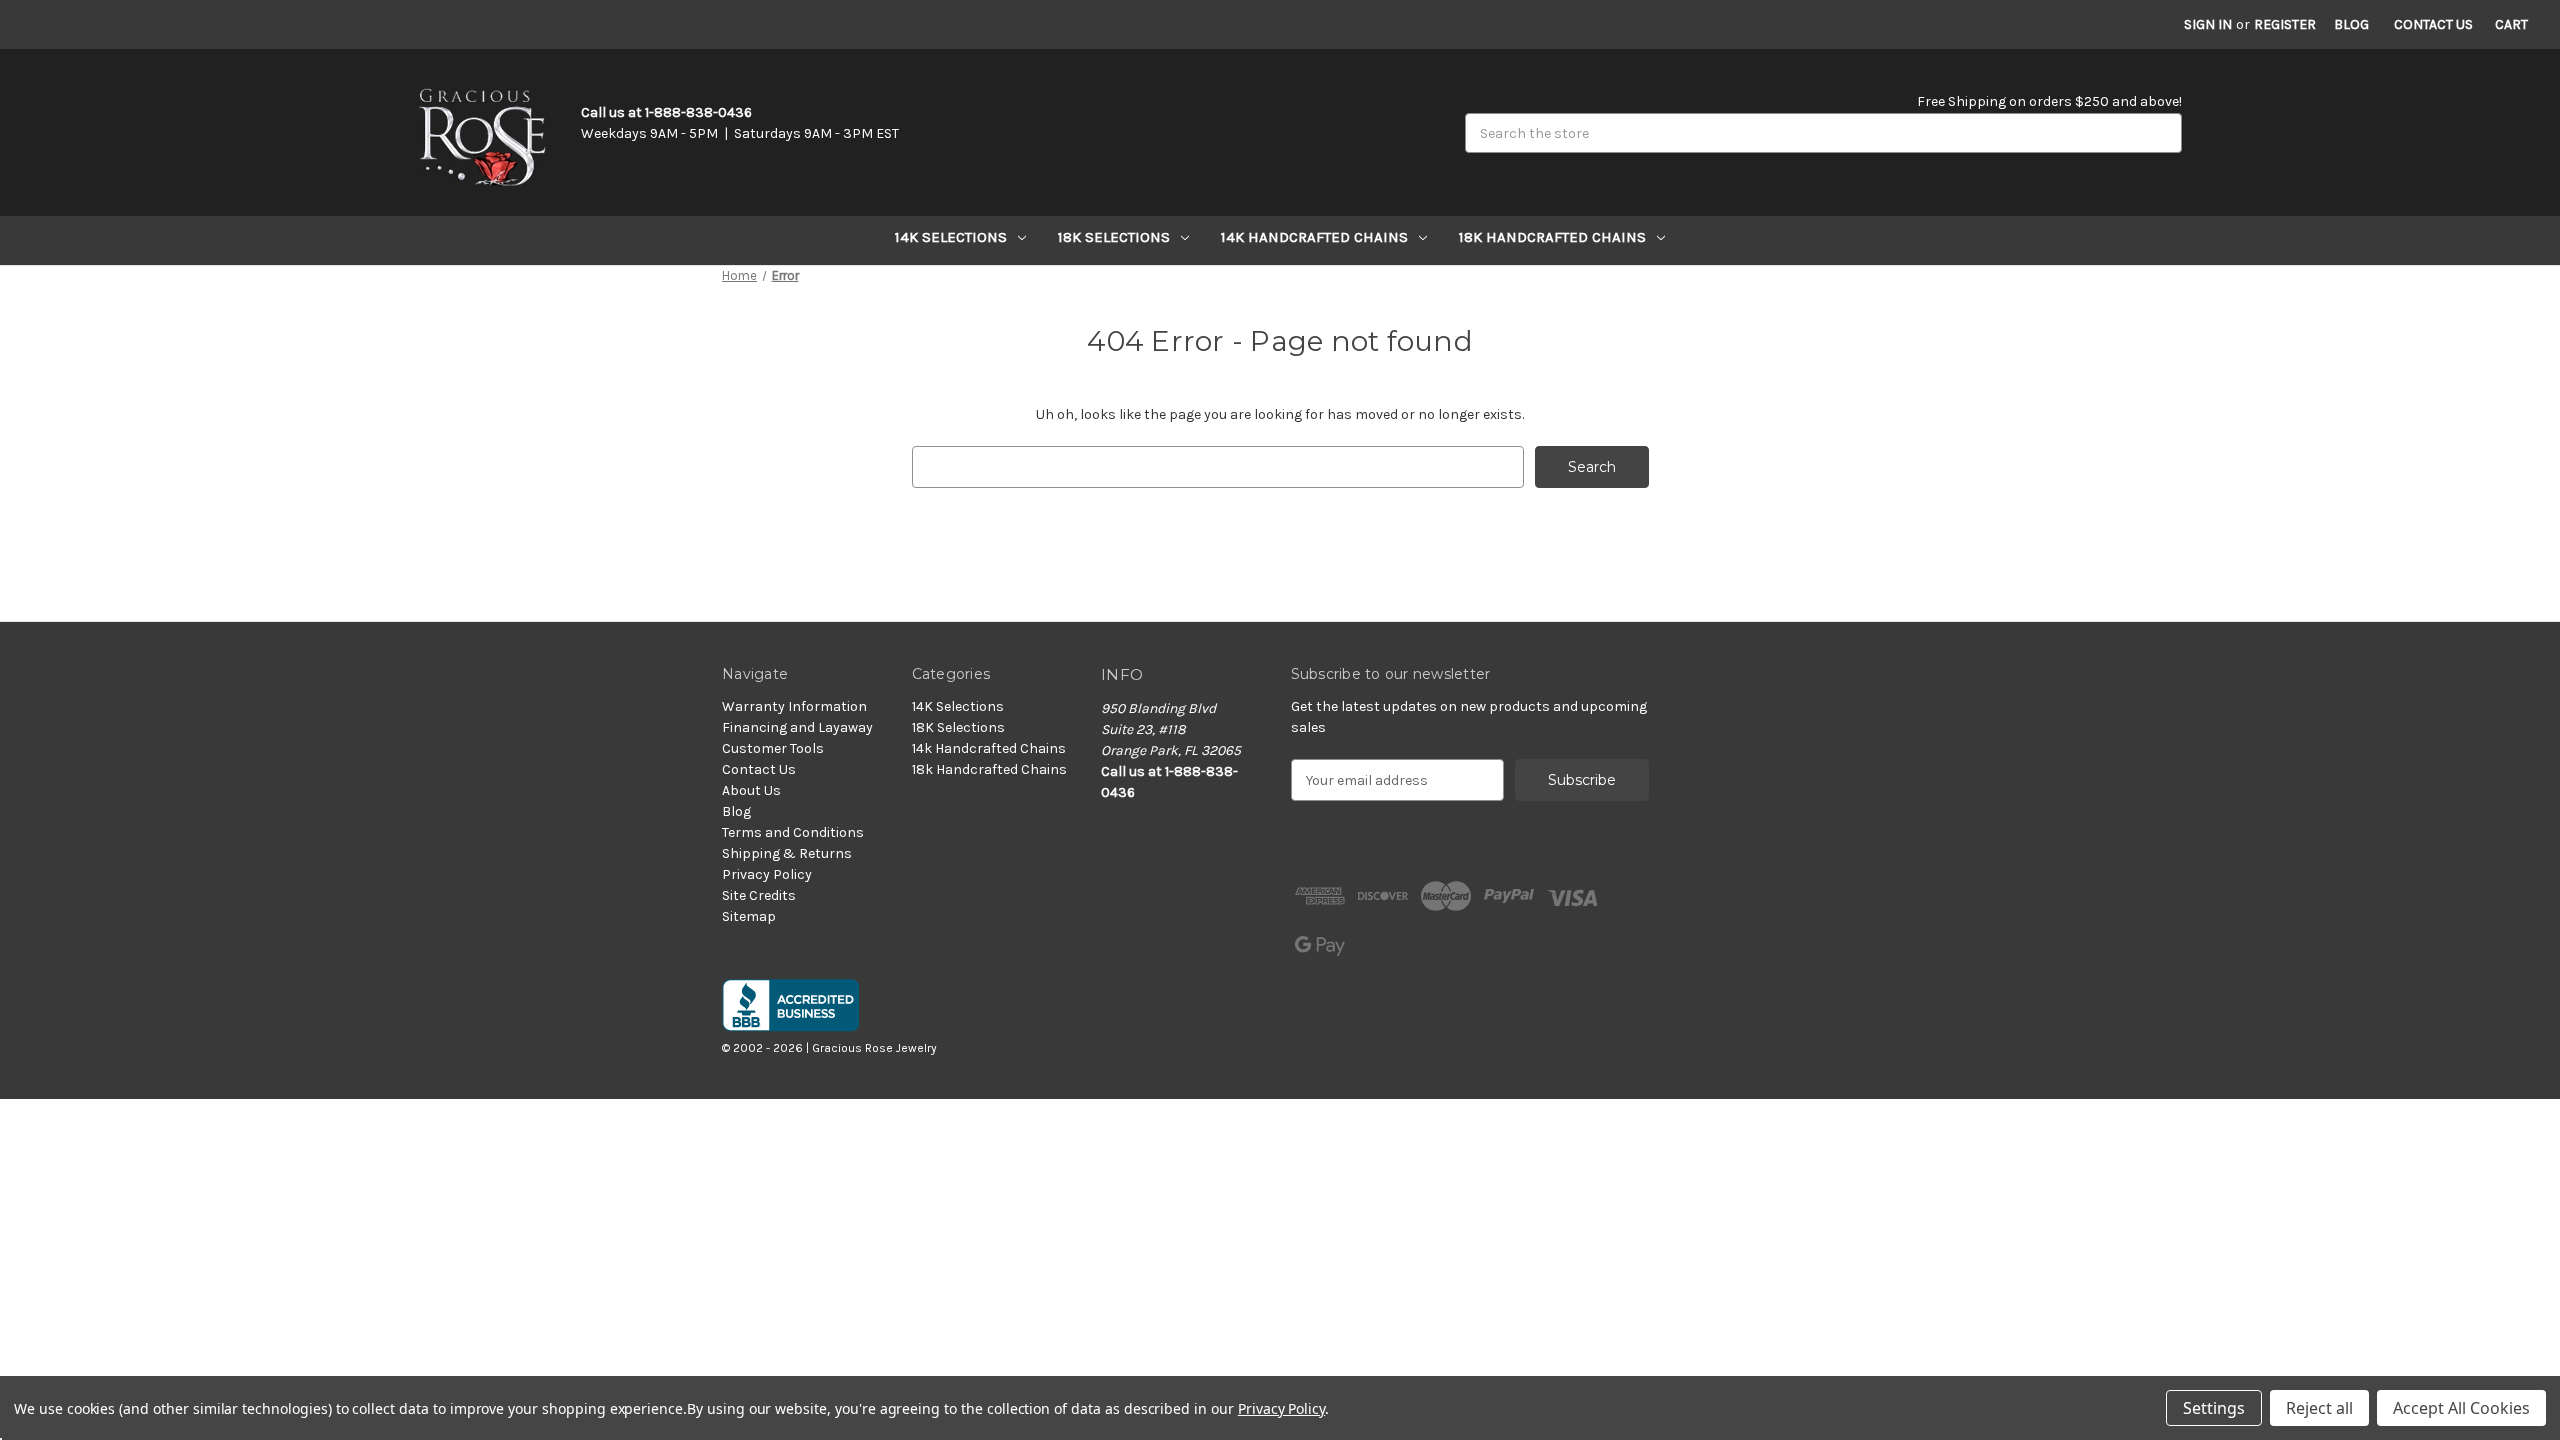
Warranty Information (794, 706)
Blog (2351, 24)
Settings (2214, 1408)
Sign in (2208, 24)
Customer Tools (773, 748)
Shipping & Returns (787, 853)
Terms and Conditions (793, 832)
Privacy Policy (767, 874)
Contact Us (2433, 24)
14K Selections (951, 237)
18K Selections (1114, 237)
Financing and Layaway (797, 727)
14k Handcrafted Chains (1314, 237)
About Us (751, 790)
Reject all (2319, 1408)
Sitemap (749, 916)
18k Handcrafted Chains (1552, 237)
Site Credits (759, 895)
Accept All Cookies (2461, 1408)
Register (2285, 24)
